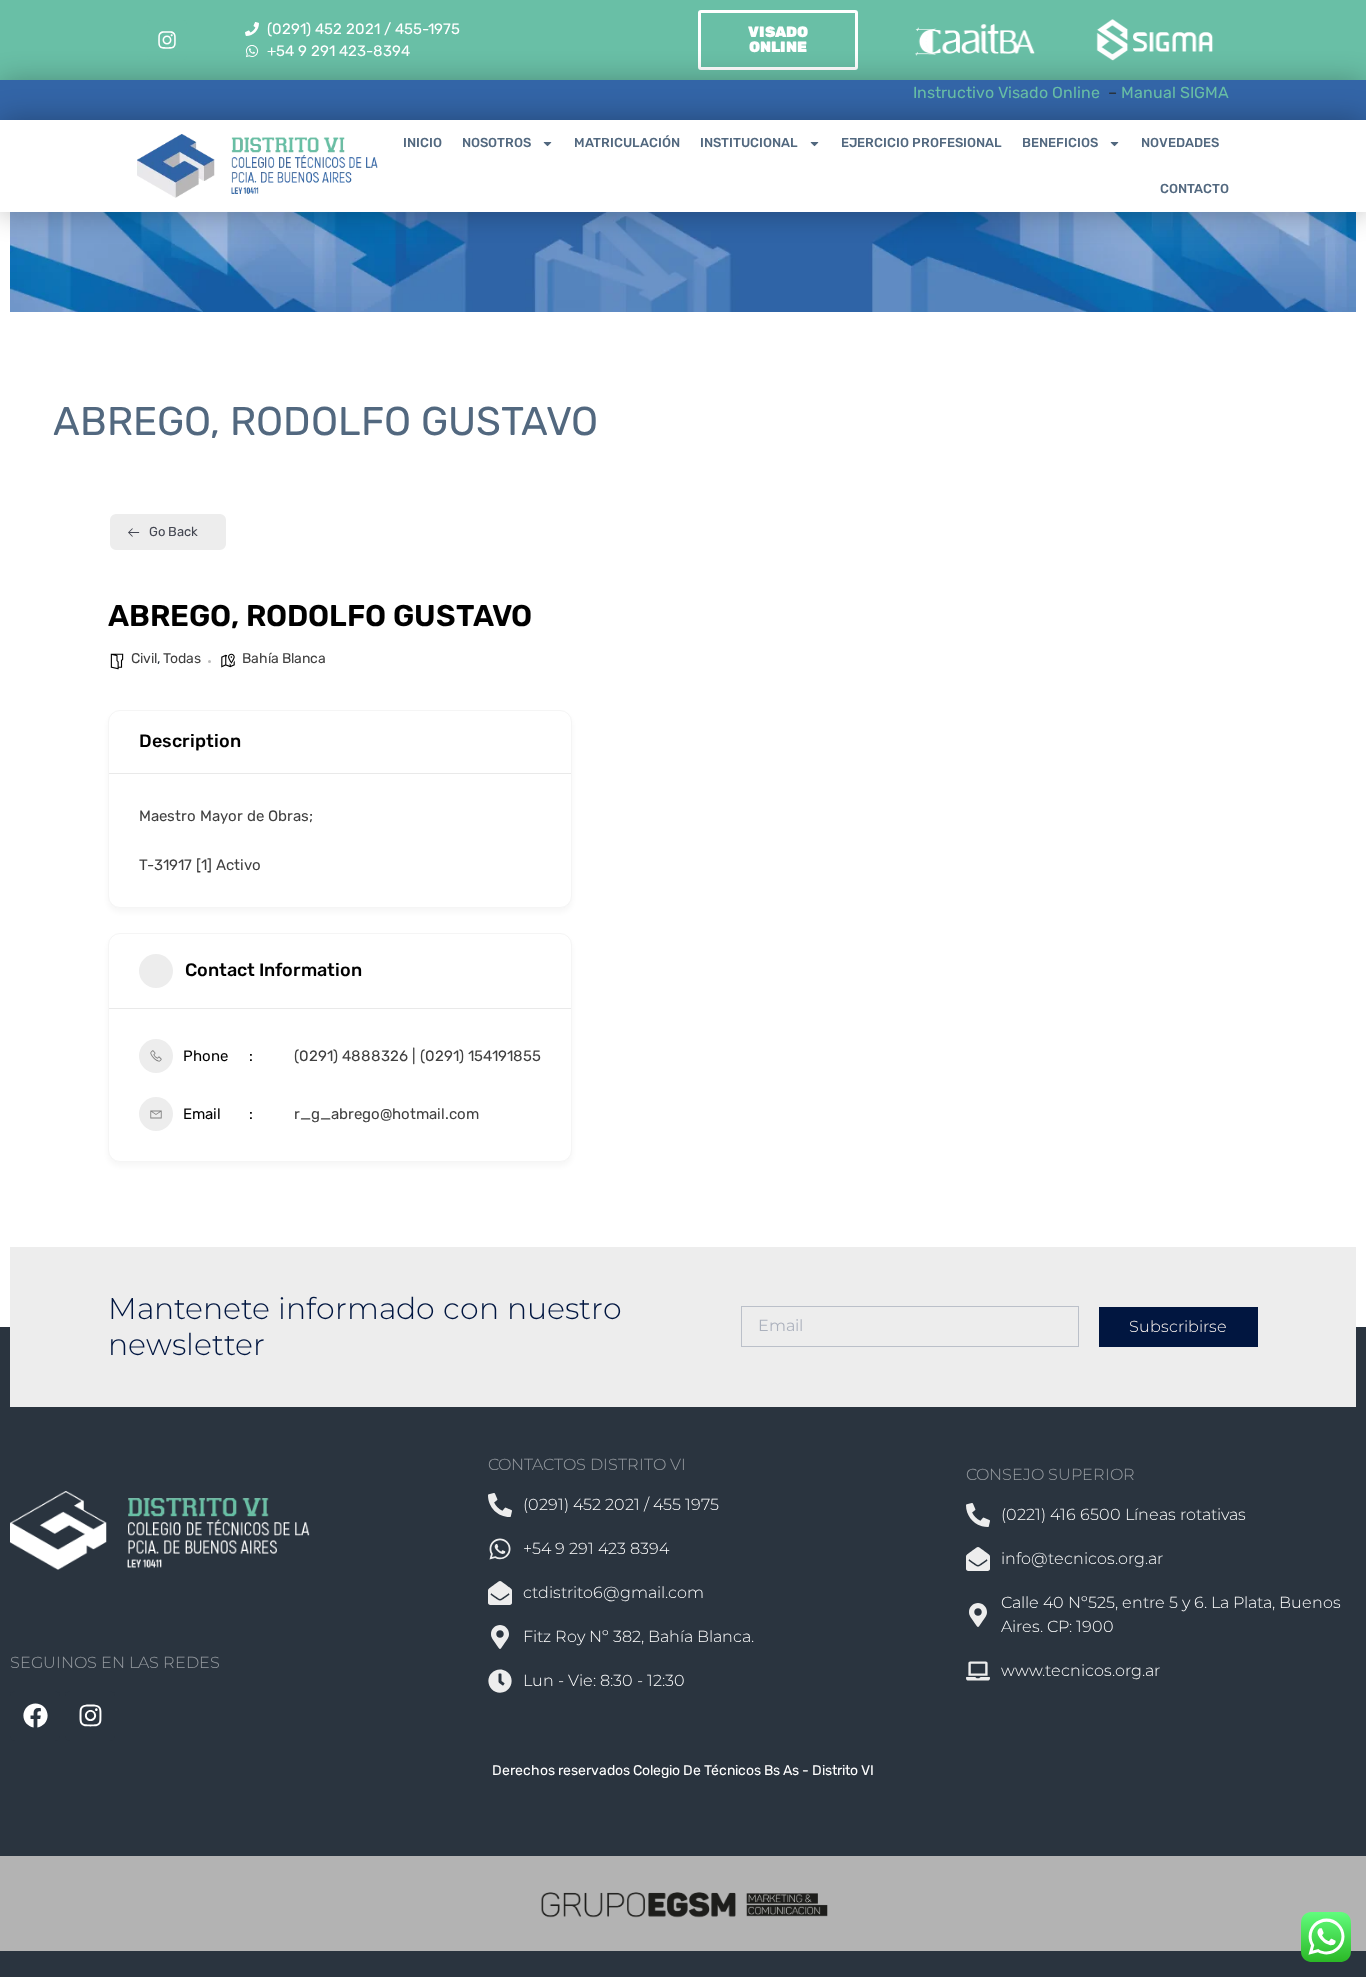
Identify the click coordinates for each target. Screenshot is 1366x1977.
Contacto (1194, 188)
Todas (182, 658)
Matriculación (627, 142)
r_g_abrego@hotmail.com (386, 1114)
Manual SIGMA (1175, 92)
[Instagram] (167, 40)
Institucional (749, 142)
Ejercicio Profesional (921, 142)
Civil (144, 658)
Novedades (1180, 142)
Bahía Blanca (284, 658)
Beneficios (1060, 142)
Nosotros (496, 142)
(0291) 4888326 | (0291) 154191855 (417, 1056)
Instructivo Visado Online (1008, 92)
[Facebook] (35, 1716)
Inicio (422, 142)
